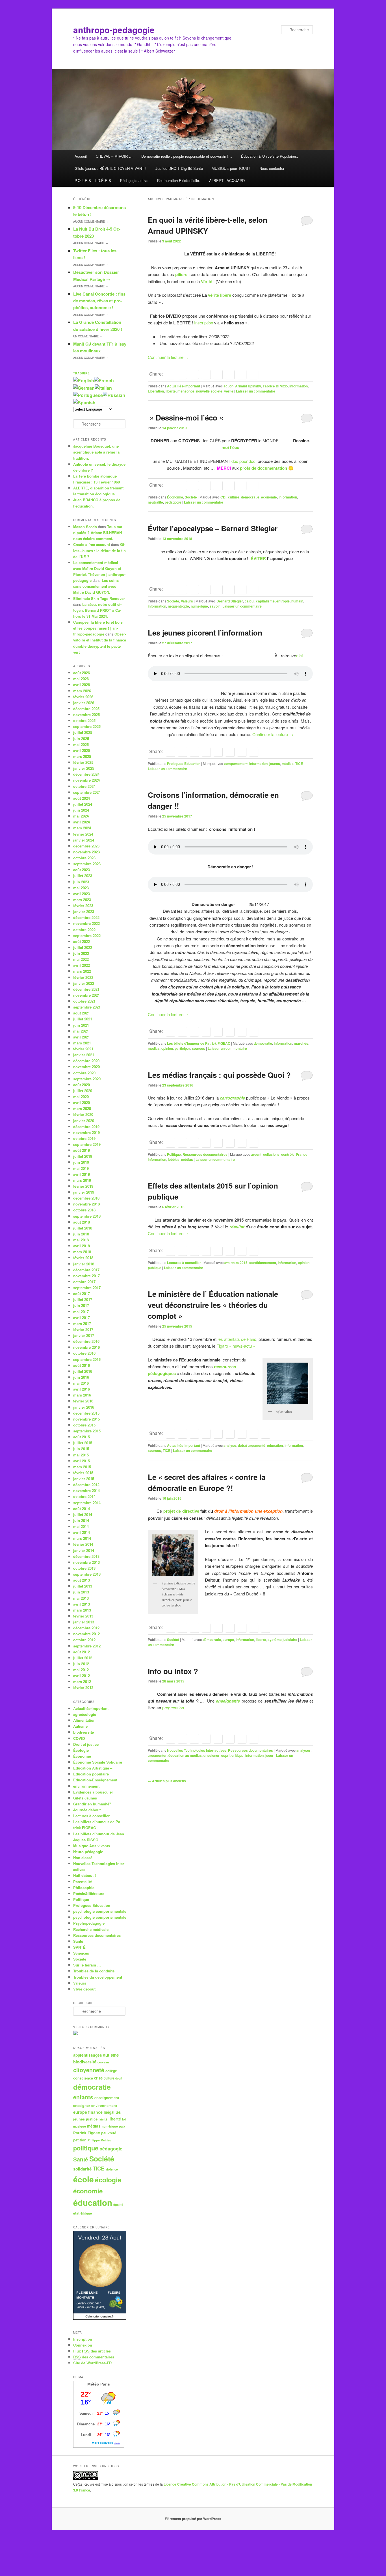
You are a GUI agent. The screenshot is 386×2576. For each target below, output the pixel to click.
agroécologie (85, 1714)
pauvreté (109, 2133)
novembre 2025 (86, 715)
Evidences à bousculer (93, 1792)
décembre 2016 (86, 1341)
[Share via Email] (253, 374)
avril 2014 (82, 1532)
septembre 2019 (87, 1144)
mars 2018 (82, 1252)
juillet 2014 (83, 1514)
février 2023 (83, 906)
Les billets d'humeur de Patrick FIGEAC (199, 1043)
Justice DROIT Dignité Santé (179, 168)
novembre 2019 (86, 1132)
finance (95, 2112)
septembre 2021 (87, 1007)
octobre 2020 (84, 1073)
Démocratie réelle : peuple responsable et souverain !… (187, 156)
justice (92, 2119)
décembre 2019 (86, 1127)
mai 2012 (81, 1670)
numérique (199, 606)
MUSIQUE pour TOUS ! (231, 168)
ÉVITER (258, 558)
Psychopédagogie (89, 1923)
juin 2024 (81, 810)
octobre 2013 (84, 1568)
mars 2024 (82, 828)
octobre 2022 (84, 930)
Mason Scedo (85, 527)
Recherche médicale (91, 1929)
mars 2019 (82, 1180)
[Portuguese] (88, 395)
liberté (171, 391)
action (228, 386)
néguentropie (178, 606)
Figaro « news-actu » (236, 1346)
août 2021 (82, 1013)
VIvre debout (84, 1989)
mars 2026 (82, 691)
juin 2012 (81, 1664)
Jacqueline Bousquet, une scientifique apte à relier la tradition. (96, 452)
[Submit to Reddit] (230, 374)
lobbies (174, 1159)
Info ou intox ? (173, 1671)
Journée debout (87, 1810)
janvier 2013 (84, 1622)
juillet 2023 (83, 876)
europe (228, 1640)
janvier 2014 (84, 1550)
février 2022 (83, 977)
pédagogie (173, 502)
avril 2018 (82, 1246)
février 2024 (83, 834)
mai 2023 (81, 888)
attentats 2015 (236, 1263)
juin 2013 (81, 1592)
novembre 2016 (86, 1347)
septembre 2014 (87, 1503)
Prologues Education (184, 764)
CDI (223, 497)
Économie (175, 497)
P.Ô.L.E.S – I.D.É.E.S (93, 180)
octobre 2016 (84, 1353)
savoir (215, 606)
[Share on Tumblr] (218, 374)
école (84, 2179)
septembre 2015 (87, 1431)
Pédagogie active (134, 180)
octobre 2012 (84, 1640)
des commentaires (94, 2357)
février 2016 (83, 1401)
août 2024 (82, 798)
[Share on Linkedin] (194, 374)
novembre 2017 (86, 1276)
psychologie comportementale (100, 1911)
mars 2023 (82, 900)
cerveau (103, 2062)
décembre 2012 (86, 1628)
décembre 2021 (86, 989)
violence (112, 2169)
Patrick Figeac (87, 2133)
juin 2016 (81, 1377)
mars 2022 (82, 971)
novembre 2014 (86, 1490)
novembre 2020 (86, 1067)
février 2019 (83, 1186)
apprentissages (88, 2055)
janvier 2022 (84, 983)
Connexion (83, 2345)
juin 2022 (81, 953)
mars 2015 (82, 1467)
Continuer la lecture (168, 357)
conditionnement (263, 1263)
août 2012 (82, 1652)
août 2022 (82, 941)
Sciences (81, 1953)
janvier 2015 (84, 1479)
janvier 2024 (84, 840)
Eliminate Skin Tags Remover (99, 598)
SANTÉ (79, 1947)
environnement (86, 1786)
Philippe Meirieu (99, 2140)
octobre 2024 (84, 786)
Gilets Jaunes (85, 1798)
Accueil (81, 156)
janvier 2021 (84, 1055)
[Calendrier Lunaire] (100, 2318)
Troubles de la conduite (94, 1971)
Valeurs (187, 601)
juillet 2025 (83, 732)
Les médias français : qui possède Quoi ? (219, 1075)
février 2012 (83, 1687)
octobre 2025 (84, 720)
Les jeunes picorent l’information (205, 633)
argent (256, 1154)
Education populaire (91, 1774)
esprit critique (232, 1755)
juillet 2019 (83, 1156)
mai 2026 (81, 679)
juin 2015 (81, 1449)
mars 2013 (82, 1610)
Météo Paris (99, 2384)
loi (124, 2119)
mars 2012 (82, 1681)
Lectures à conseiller (184, 1263)
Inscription (204, 323)
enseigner (212, 1755)
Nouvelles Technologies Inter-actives (197, 1750)
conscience (83, 2078)
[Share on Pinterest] (194, 1434)
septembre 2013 (87, 1574)
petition (80, 2140)
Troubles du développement (98, 1977)
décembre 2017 (86, 1270)
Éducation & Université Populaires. (270, 156)
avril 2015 (82, 1461)
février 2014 (83, 1544)
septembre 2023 (87, 864)
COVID (79, 1738)
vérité (229, 391)
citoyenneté (89, 2070)
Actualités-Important (184, 386)
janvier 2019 (84, 1192)
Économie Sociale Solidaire (98, 1762)
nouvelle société (209, 391)
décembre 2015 (86, 1413)
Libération (156, 391)
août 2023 (82, 870)
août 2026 (82, 673)
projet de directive (182, 1511)
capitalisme (265, 601)
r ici (299, 655)
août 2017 (82, 1294)
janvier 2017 (84, 1335)
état (76, 2213)
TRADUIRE (82, 373)
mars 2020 (82, 1108)
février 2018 (83, 1258)
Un (88, 336)
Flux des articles (92, 2351)
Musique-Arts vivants (92, 1846)
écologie (108, 2180)
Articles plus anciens (167, 1781)
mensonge (186, 391)
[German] (84, 388)
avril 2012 (82, 1676)
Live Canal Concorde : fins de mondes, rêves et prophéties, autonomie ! (99, 301)
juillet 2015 (83, 1443)
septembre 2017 (87, 1288)
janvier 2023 (84, 911)
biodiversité (84, 1732)
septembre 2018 (87, 1216)
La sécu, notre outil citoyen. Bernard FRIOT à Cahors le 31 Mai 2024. (97, 610)
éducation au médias (185, 1755)
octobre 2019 (84, 1138)
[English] (84, 380)
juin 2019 (81, 1162)
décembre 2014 (86, 1485)
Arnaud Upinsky (248, 386)
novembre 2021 (86, 995)
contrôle (288, 1154)
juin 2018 (81, 1234)
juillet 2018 (83, 1228)
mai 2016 (81, 1383)
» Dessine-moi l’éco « (187, 418)
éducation (275, 1445)
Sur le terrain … (87, 1965)
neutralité (155, 502)
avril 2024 (82, 822)
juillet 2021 (83, 1019)
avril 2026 (82, 685)
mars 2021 (82, 1043)
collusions (271, 1154)
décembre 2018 (86, 1198)
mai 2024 (81, 816)
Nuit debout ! (84, 1875)
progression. (174, 1707)
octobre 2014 (84, 1496)
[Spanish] (84, 403)
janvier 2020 (84, 1121)
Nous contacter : (273, 168)
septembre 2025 (87, 726)
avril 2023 (82, 894)
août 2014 (82, 1509)
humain (297, 601)
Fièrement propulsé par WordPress (193, 2519)
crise (98, 2078)
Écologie (81, 1750)
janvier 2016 (84, 1407)
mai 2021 (81, 1031)
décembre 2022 (86, 917)
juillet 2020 (83, 1091)
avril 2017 (82, 1318)
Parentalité (83, 1882)
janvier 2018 (84, 1264)
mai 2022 (81, 959)
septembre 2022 (87, 935)
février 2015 (83, 1473)
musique (80, 2126)
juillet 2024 (83, 804)
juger (269, 1755)
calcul (250, 601)
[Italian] (103, 388)
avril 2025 (82, 750)
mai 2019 (81, 1168)
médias (288, 764)
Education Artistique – (93, 1768)
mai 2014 (81, 1526)
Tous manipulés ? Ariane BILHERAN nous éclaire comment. (98, 533)
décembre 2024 (86, 774)
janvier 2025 (84, 768)
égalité (118, 2205)
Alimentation (84, 1720)
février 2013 (83, 1616)
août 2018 (82, 1222)
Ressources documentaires (205, 1154)
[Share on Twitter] (182, 374)
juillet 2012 (83, 1658)
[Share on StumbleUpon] (242, 374)
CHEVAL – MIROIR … (114, 156)
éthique (86, 2213)
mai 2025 (81, 744)
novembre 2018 (86, 1204)
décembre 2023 (86, 846)
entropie (283, 601)
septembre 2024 (87, 792)
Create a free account (92, 544)
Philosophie (84, 1887)
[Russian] (114, 395)
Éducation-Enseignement (95, 1780)
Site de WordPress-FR (92, 2363)
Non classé (83, 1858)
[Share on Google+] (206, 374)
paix (122, 2126)
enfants (83, 2097)
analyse (230, 1445)
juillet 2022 (83, 947)
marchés (301, 1043)
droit (119, 2078)
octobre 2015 (84, 1425)
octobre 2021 (84, 1001)
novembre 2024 (86, 780)
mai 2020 (81, 1097)
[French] (104, 380)
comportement (236, 764)
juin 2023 (81, 882)
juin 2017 (81, 1305)
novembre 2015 (86, 1419)
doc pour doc (243, 461)
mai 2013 (81, 1598)
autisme (111, 2055)
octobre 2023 (84, 858)
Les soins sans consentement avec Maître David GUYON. (96, 586)
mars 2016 (82, 1395)
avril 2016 (82, 1389)
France (302, 1154)
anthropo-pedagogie (114, 30)
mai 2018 (81, 1240)
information (299, 386)
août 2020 (82, 1085)
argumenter (157, 1755)
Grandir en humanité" (92, 1804)
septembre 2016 (87, 1359)
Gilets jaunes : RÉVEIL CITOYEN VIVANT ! (110, 168)
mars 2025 (82, 756)
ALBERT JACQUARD (227, 180)
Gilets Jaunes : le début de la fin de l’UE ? (99, 550)
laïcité (103, 2119)
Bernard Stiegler (230, 601)
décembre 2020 (86, 1061)
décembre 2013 (86, 1556)
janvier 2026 (84, 703)
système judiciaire (282, 1640)
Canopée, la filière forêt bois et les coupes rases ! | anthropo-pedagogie (98, 628)
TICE (299, 764)
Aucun (91, 222)
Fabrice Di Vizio (275, 386)
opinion (167, 1048)
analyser (303, 1750)
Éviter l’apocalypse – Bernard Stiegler (213, 528)
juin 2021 (81, 1025)
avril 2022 (82, 965)
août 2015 (82, 1437)
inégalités (112, 2112)
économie (269, 497)
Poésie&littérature (89, 1893)
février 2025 (83, 762)
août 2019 (82, 1150)
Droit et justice (86, 1744)
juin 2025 (81, 739)
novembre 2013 (86, 1562)
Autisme (80, 1726)
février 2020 (83, 1114)
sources (199, 1048)
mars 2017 (82, 1323)
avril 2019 (82, 1174)
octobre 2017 (84, 1282)
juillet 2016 (83, 1371)
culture (234, 497)
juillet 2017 (83, 1299)
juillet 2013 (83, 1586)
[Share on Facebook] (170, 374)
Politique (174, 1154)
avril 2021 (82, 1037)
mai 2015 (81, 1455)
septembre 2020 (87, 1079)
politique (86, 2148)
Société (191, 497)
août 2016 (82, 1365)
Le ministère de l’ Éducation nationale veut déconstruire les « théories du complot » (213, 1305)
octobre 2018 (84, 1210)
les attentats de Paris (237, 1339)
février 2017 (83, 1329)
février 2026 (83, 697)
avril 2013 (82, 1604)
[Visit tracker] (75, 2034)
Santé (78, 1941)
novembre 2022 (86, 923)
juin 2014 (81, 1520)
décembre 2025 (86, 709)
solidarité (82, 2169)
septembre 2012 (87, 1646)
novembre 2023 (86, 852)
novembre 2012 (86, 1634)
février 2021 (83, 1049)
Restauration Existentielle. (179, 180)
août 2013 (82, 1580)
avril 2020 (82, 1102)
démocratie (250, 497)
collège (111, 2071)
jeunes (275, 764)
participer (182, 1048)
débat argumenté (252, 1445)
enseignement (107, 2098)
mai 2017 (81, 1312)
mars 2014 (82, 1538)
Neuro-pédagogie (88, 1852)
